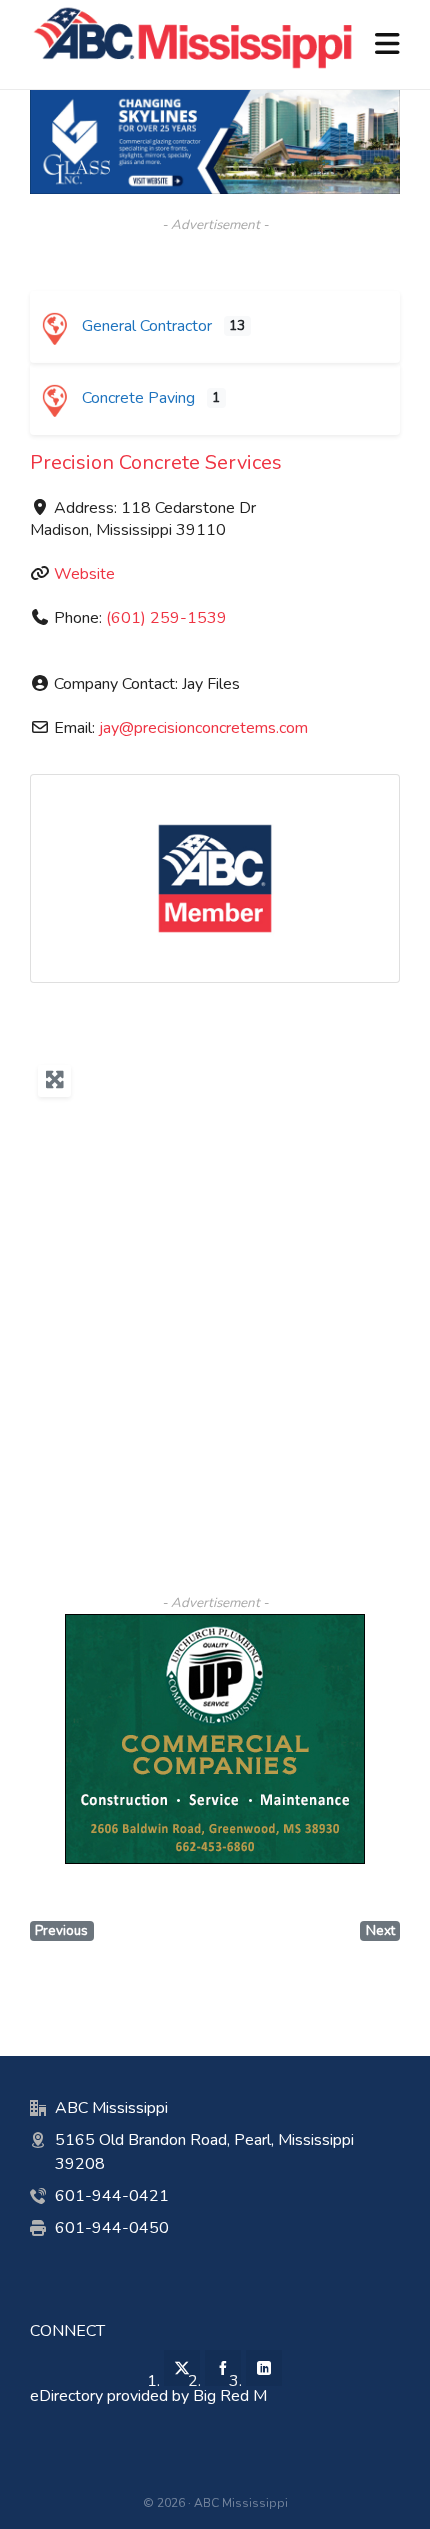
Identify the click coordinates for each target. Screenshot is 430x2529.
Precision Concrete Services (156, 462)
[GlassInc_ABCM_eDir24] (215, 100)
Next (380, 1930)
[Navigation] (387, 45)
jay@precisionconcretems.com (203, 728)
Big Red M (230, 2396)
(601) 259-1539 (166, 618)
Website (84, 574)
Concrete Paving (136, 398)
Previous (61, 1930)
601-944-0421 (112, 2196)
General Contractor (145, 326)
